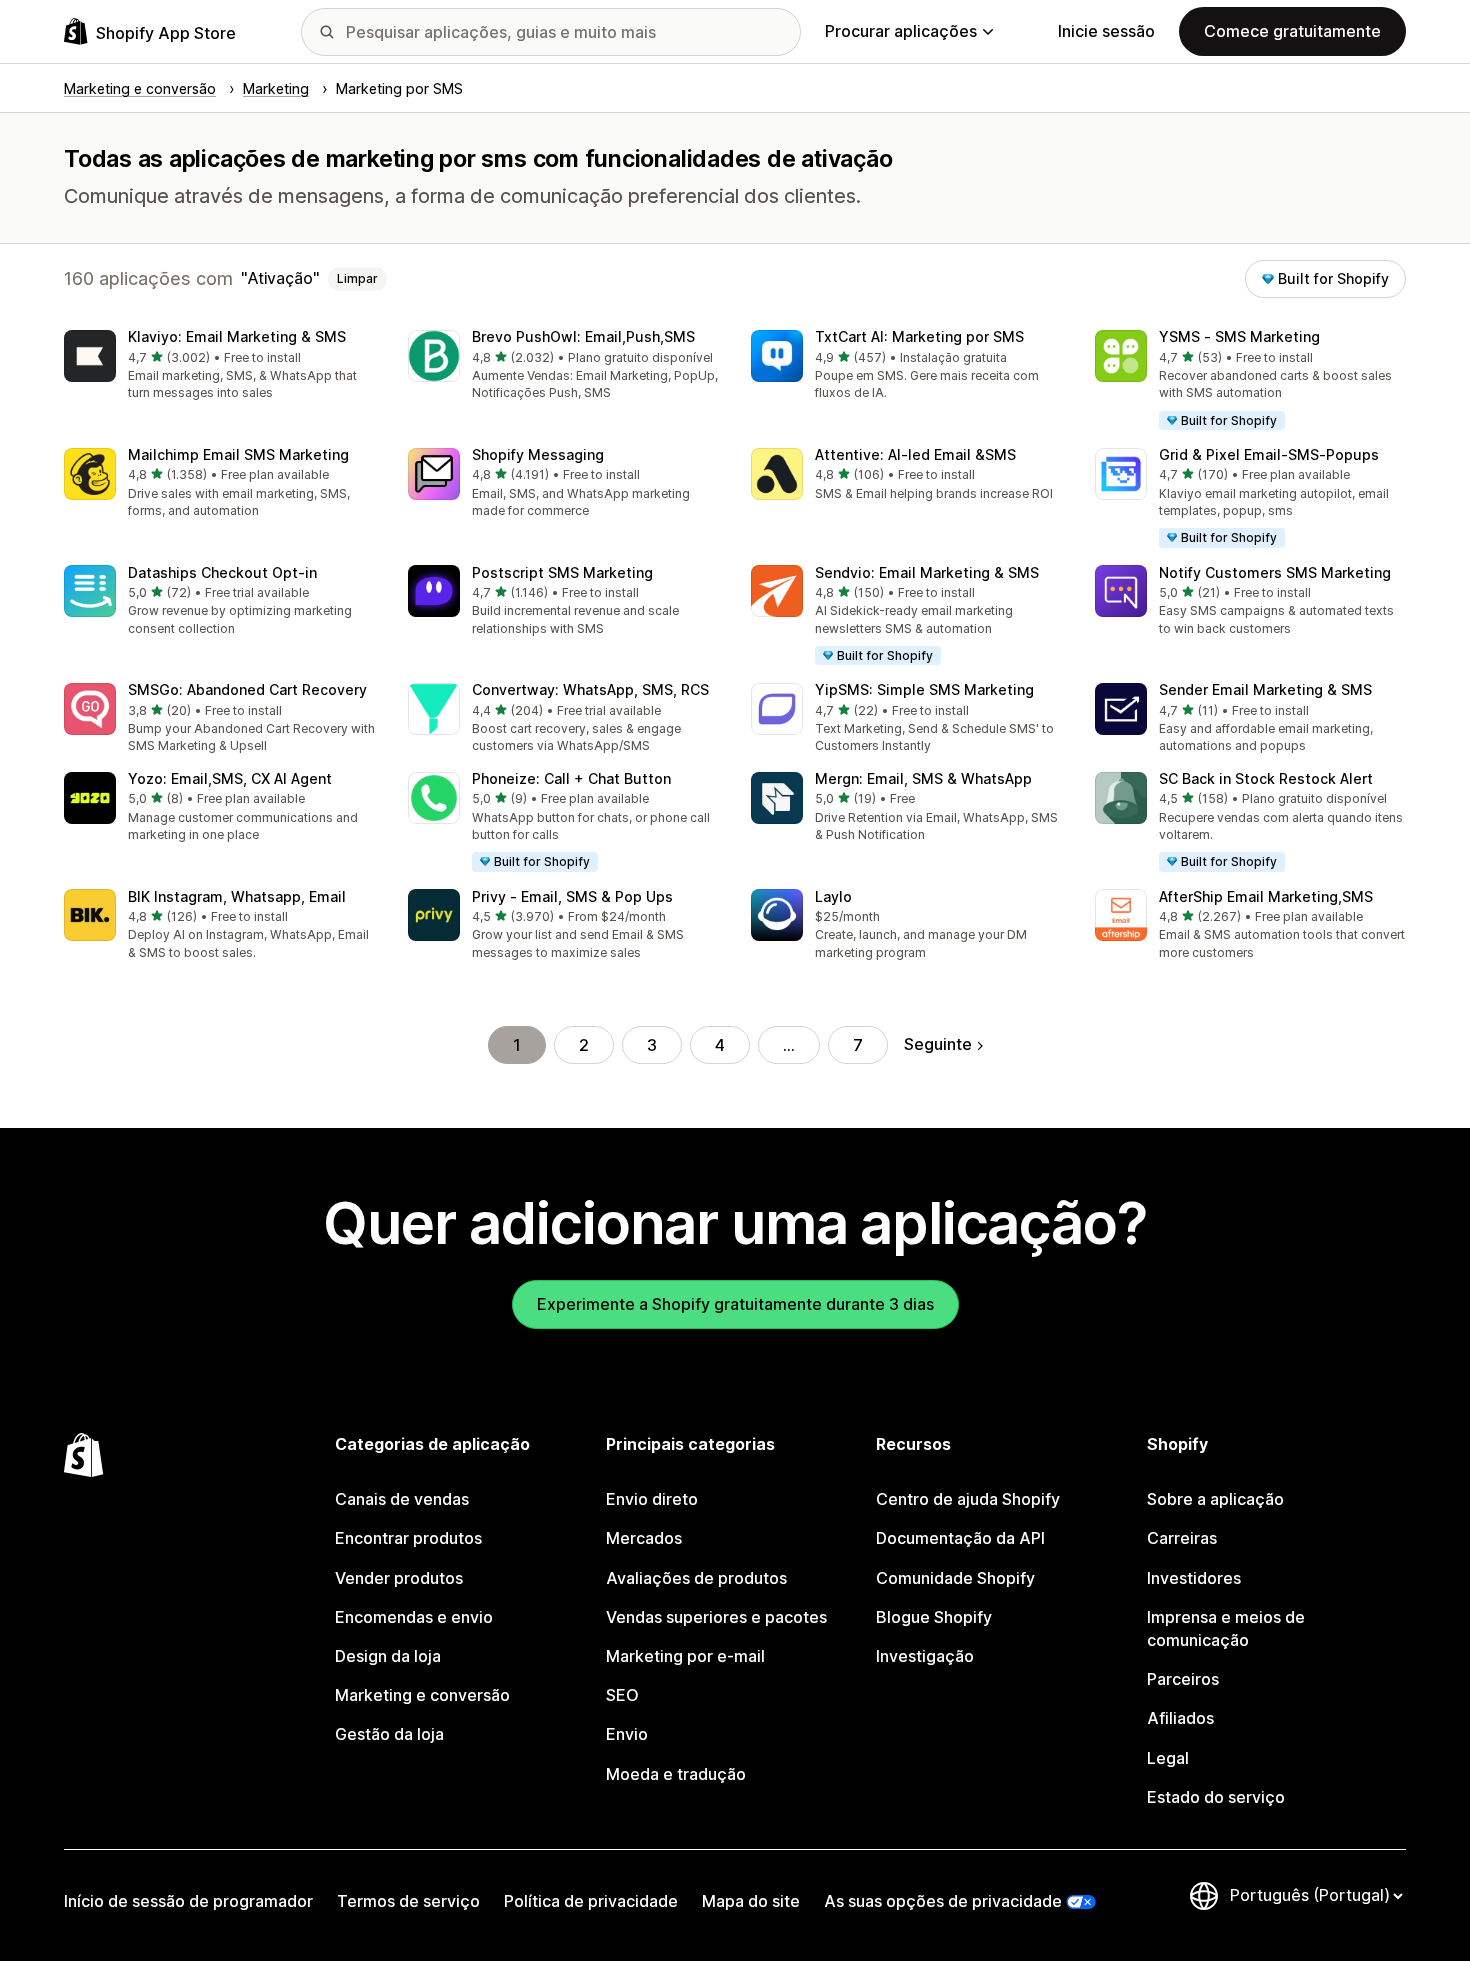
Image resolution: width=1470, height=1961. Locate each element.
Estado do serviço (1216, 1797)
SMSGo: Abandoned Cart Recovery (247, 689)
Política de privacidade (591, 1901)
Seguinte (938, 1044)
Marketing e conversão (422, 1695)
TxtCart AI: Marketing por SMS (919, 336)
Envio (627, 1734)
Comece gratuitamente (1292, 31)
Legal (1168, 1758)
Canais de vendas (402, 1499)
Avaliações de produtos (696, 1578)
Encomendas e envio (414, 1617)
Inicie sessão (1106, 31)
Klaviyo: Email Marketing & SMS (237, 336)
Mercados (644, 1538)
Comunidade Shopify (955, 1578)
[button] (220, 366)
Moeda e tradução (676, 1774)
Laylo (833, 896)
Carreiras (1182, 1538)
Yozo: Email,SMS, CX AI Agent (230, 778)
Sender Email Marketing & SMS (1265, 689)
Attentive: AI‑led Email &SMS (915, 454)
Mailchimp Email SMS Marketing (238, 454)
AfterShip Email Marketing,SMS (1266, 896)
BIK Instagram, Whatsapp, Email (237, 896)
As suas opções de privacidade (943, 1901)
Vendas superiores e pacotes (716, 1617)
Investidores (1194, 1578)
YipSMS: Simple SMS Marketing (924, 689)
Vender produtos (399, 1578)
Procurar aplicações (901, 31)
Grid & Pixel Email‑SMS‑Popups (1269, 454)
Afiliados (1180, 1718)
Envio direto (652, 1499)
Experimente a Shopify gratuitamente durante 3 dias (735, 1304)
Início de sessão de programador (188, 1901)
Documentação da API (960, 1538)
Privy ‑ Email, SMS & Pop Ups (572, 896)
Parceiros (1183, 1679)
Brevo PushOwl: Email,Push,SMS (583, 336)
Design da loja (388, 1656)
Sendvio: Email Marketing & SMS (927, 572)
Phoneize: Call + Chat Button (571, 778)
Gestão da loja (389, 1734)
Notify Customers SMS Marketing (1275, 572)
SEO (622, 1695)
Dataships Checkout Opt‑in (222, 572)
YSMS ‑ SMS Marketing (1239, 336)
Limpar (357, 278)
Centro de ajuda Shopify (968, 1499)
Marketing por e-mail (685, 1656)
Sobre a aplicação (1215, 1499)
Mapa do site (751, 1901)
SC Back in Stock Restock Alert (1266, 778)
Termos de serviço (408, 1901)
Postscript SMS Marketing (562, 572)
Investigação (925, 1656)
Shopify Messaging (538, 454)
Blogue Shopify (934, 1617)
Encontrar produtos (408, 1538)
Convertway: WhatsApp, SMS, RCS (590, 689)
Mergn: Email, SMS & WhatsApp (923, 778)
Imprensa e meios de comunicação (1226, 1628)
